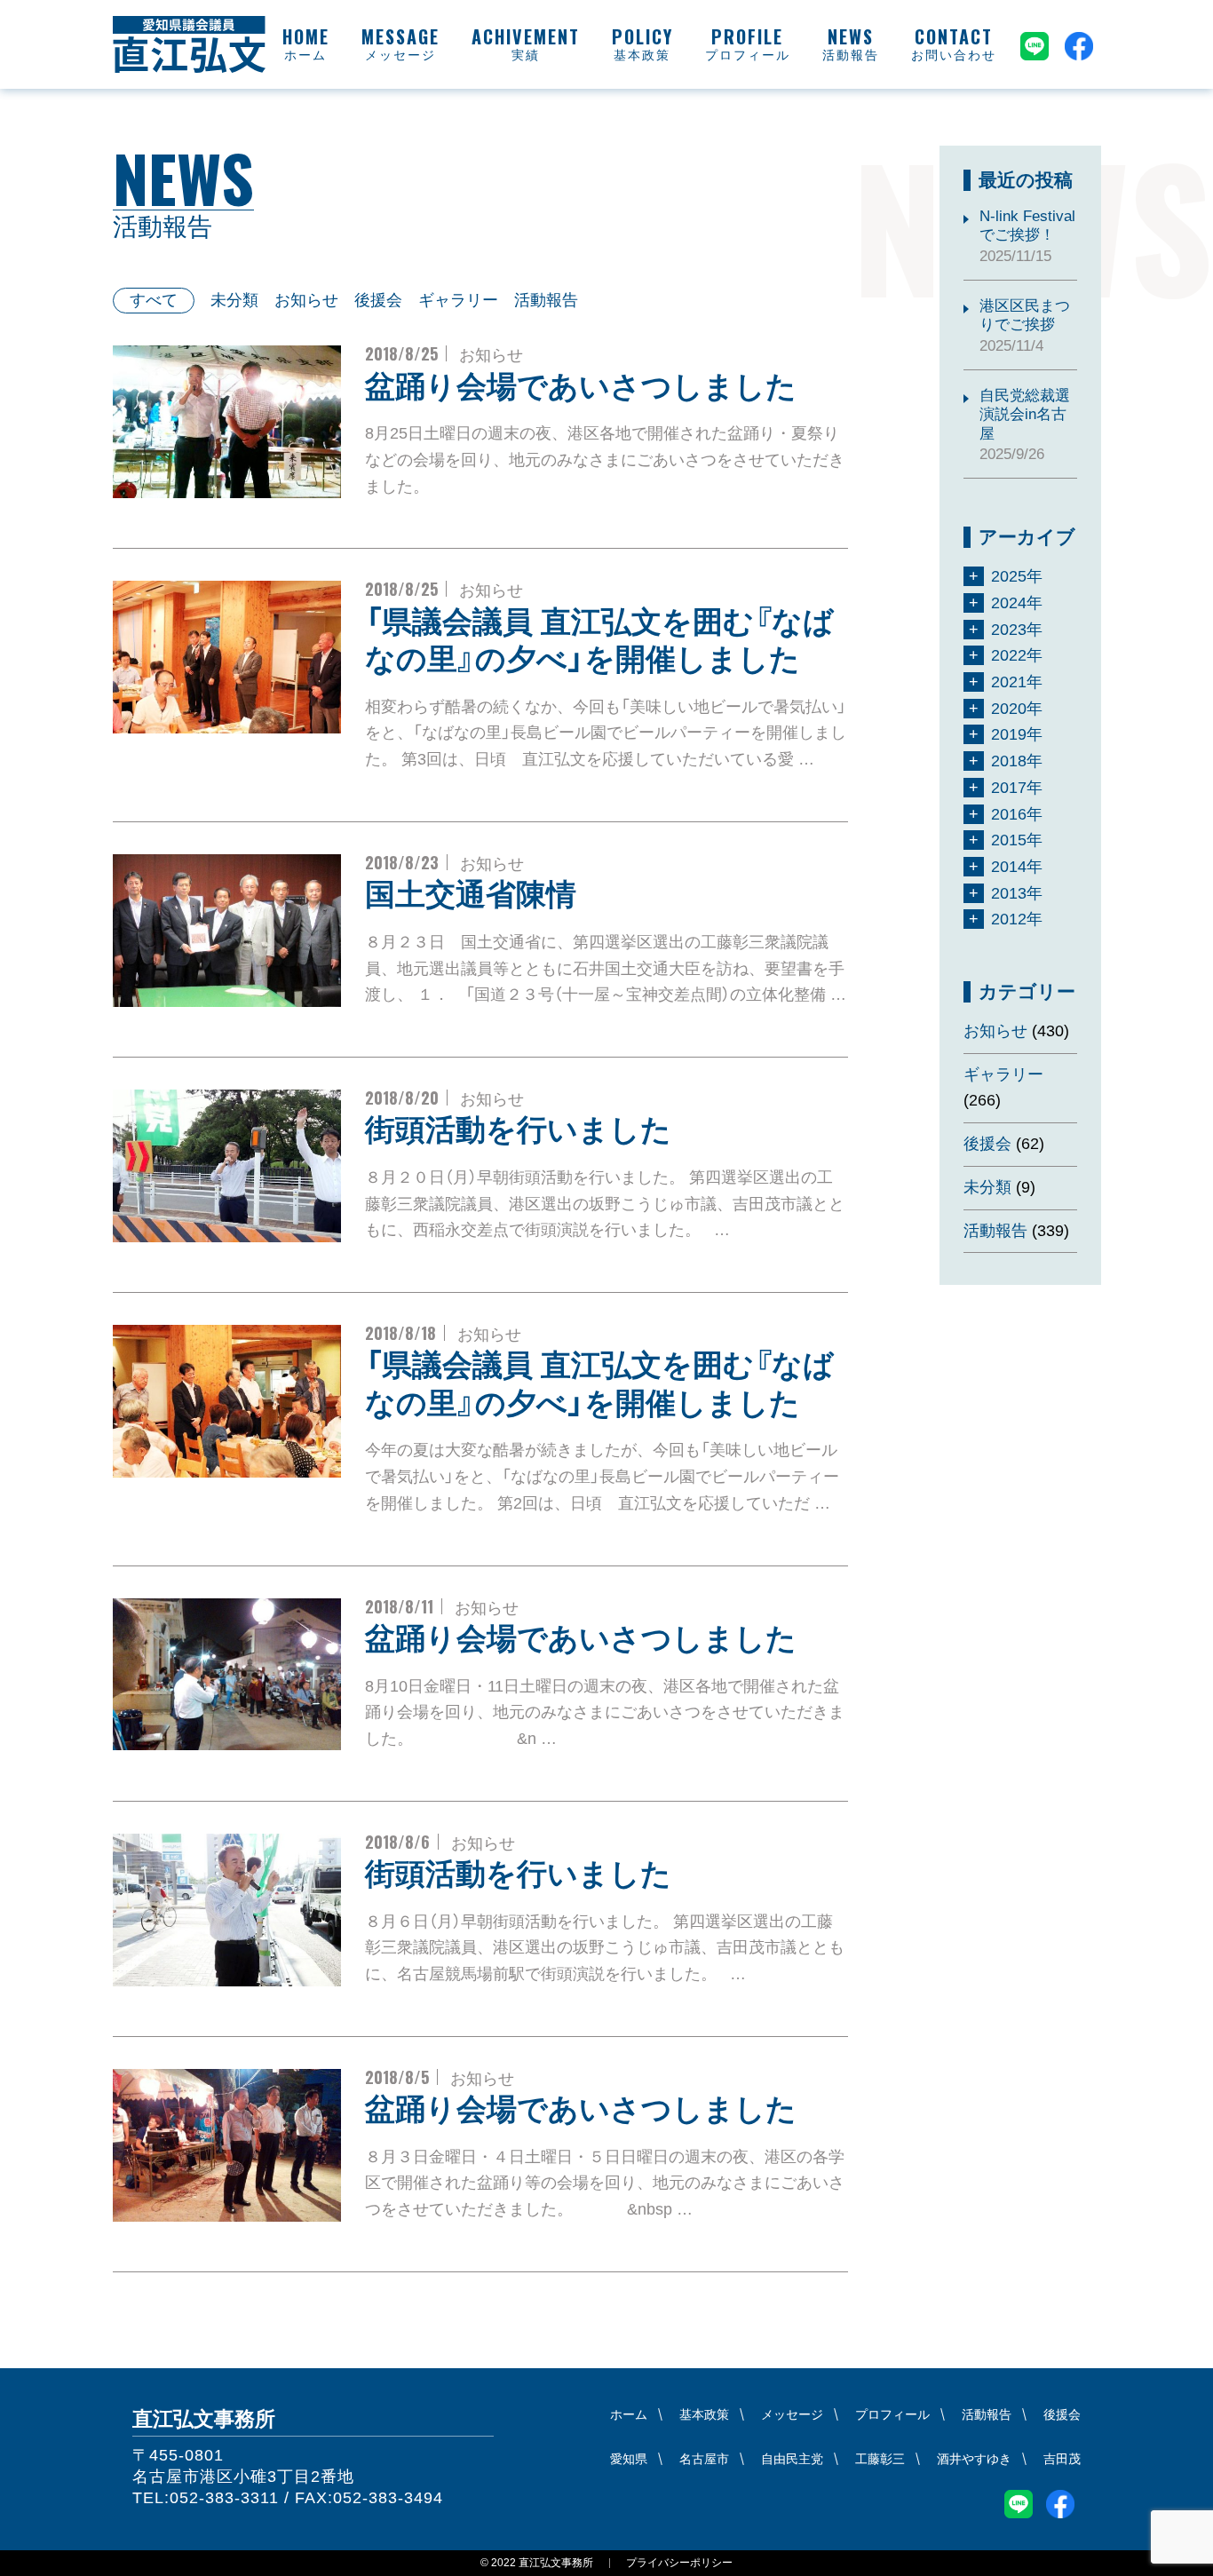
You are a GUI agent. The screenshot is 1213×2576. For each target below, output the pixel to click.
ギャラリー (458, 300)
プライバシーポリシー (679, 2563)
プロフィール (748, 55)
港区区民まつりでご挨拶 (1025, 315)
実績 (526, 55)
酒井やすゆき (974, 2459)
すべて (154, 300)
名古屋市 (704, 2459)
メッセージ (400, 55)
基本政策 (642, 55)
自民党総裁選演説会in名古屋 (1025, 415)
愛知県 (629, 2459)
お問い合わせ (954, 55)
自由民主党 (792, 2459)
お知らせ (306, 300)
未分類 (234, 300)
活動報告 (851, 55)
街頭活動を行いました (518, 1129)
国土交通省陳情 (471, 894)
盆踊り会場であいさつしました (581, 386)
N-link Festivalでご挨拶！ (1027, 226)
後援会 (378, 300)
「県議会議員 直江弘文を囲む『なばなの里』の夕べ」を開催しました (599, 641)
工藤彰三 (880, 2459)
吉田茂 (1062, 2459)
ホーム (305, 55)
